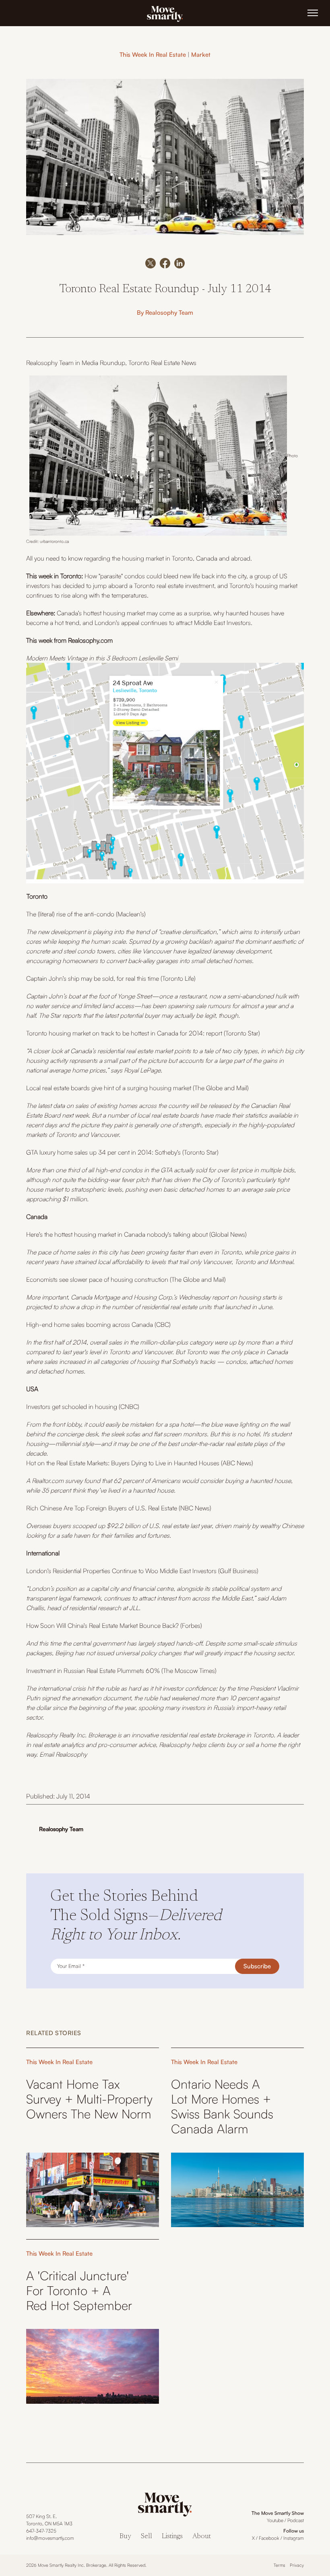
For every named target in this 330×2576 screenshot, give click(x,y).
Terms (279, 2565)
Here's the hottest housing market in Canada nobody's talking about (118, 1234)
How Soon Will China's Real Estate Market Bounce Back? (102, 1625)
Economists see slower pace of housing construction (97, 1279)
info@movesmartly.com (50, 2538)
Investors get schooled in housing (72, 1407)
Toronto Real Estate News (162, 363)
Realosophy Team (169, 312)
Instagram (294, 2538)
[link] (165, 13)
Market (201, 55)
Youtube (275, 2520)
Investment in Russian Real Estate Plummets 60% (93, 1671)
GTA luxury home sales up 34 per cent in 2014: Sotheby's (103, 1152)
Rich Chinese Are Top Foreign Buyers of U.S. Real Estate (102, 1508)
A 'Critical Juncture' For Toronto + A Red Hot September (79, 2290)
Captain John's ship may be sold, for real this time (93, 978)
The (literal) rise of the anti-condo (70, 914)
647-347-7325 (41, 2531)
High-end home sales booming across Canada (90, 1324)
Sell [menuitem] (146, 2537)
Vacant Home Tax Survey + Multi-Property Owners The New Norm (89, 2099)
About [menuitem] (202, 2537)
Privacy (297, 2565)
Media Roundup (103, 363)
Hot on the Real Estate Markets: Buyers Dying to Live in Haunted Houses (123, 1463)
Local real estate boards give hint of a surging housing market (109, 1088)
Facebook (269, 2538)
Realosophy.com (90, 640)
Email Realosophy (63, 1754)
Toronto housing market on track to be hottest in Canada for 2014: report (124, 1033)
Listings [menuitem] (172, 2537)
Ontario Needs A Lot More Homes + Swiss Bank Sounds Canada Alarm (222, 2107)
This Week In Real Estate (153, 55)
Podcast (296, 2520)
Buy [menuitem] (125, 2537)
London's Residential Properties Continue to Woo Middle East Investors (121, 1571)
